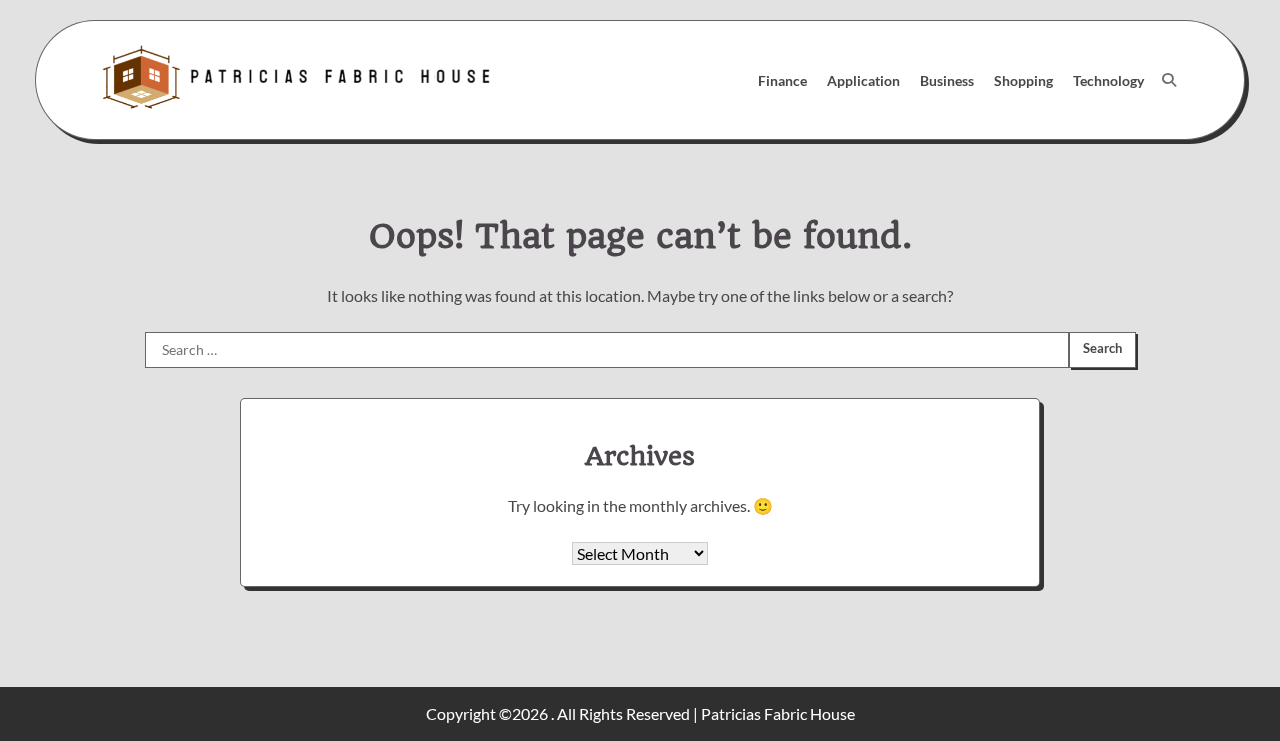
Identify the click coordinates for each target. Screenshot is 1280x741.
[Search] (1169, 80)
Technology (1108, 80)
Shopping (1023, 80)
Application (863, 80)
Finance (782, 80)
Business (947, 80)
